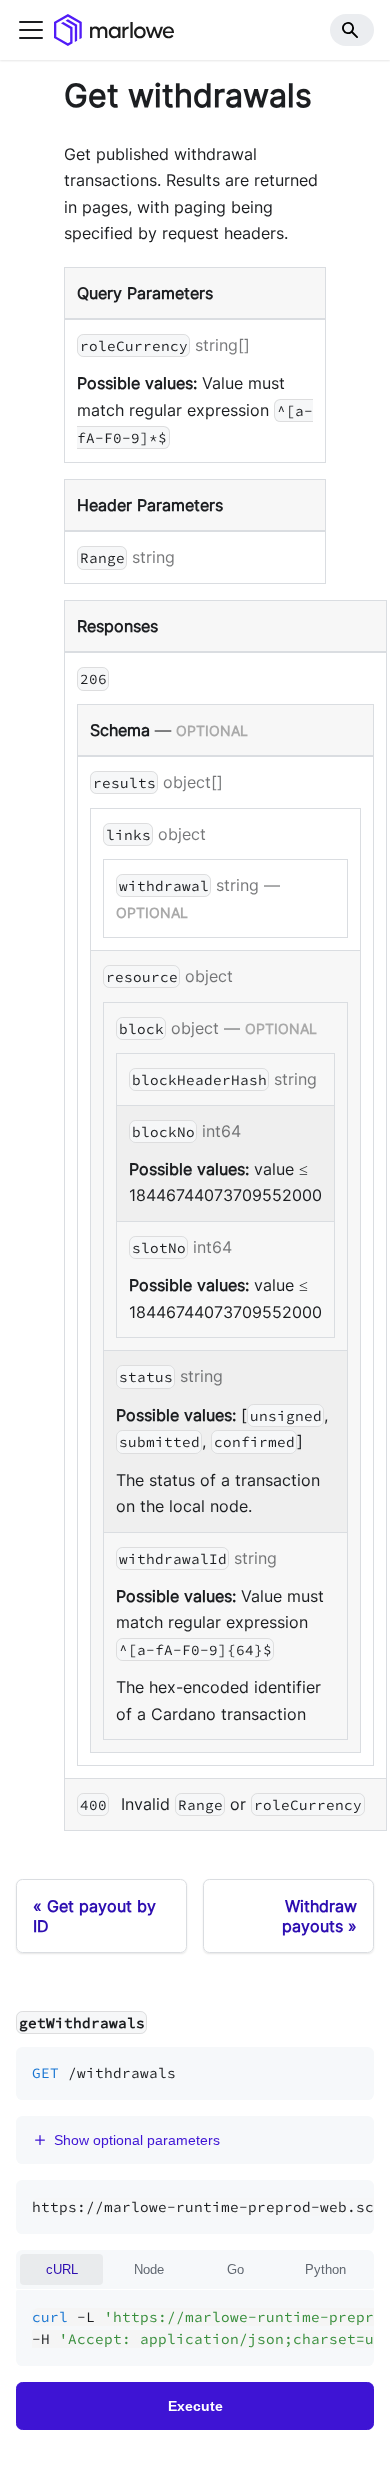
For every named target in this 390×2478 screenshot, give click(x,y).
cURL (62, 2269)
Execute (195, 2406)
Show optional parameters (137, 2140)
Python (325, 2269)
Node (149, 2269)
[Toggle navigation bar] (31, 30)
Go (235, 2269)
